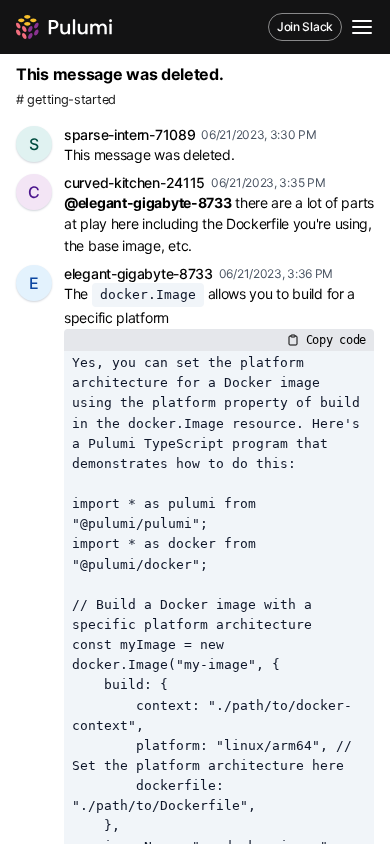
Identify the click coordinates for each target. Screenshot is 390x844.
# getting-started (66, 99)
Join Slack (305, 26)
